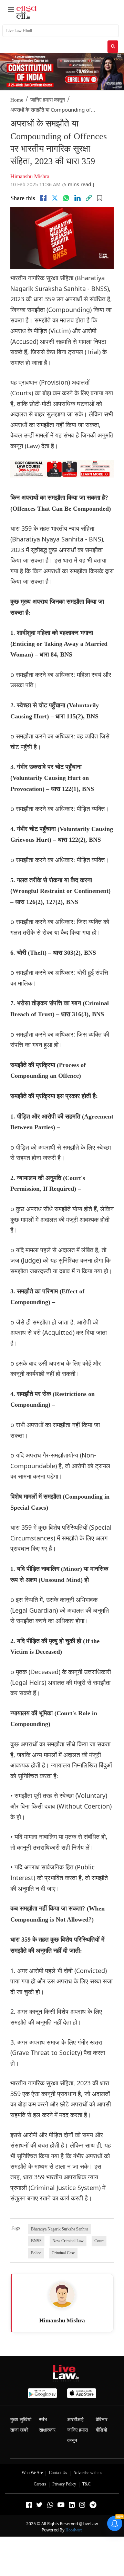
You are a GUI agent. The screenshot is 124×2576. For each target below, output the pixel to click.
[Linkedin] (77, 198)
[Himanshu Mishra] (62, 2295)
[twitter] (55, 198)
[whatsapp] (66, 198)
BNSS (36, 2241)
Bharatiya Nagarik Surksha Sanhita (60, 2229)
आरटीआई (75, 2420)
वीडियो (101, 2430)
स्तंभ (43, 2420)
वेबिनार (102, 2420)
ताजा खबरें (19, 2430)
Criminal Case (63, 2253)
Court (99, 2241)
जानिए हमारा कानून (48, 100)
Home (17, 100)
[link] (89, 198)
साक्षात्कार (47, 2430)
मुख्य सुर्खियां (21, 2420)
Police (36, 2253)
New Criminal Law (68, 2241)
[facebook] (43, 198)
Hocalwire (74, 2530)
